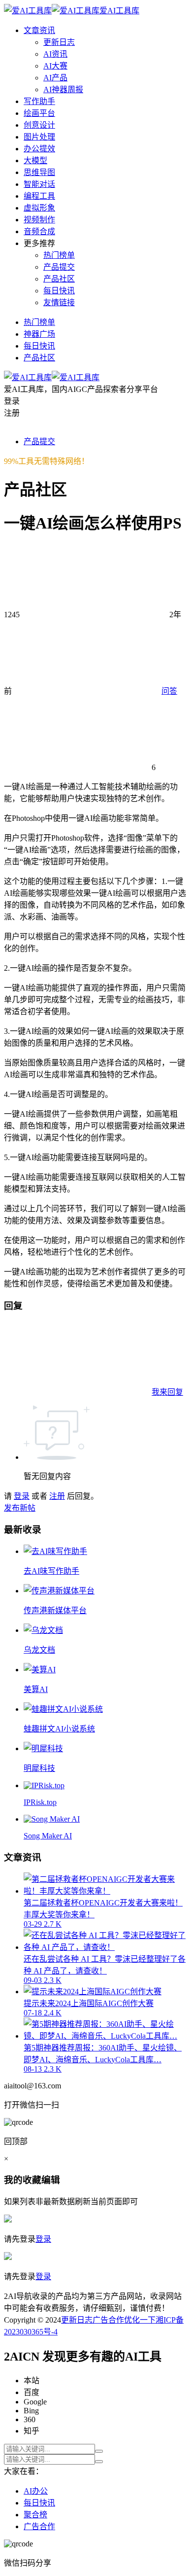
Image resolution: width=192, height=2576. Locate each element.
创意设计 (39, 125)
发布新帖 (20, 1508)
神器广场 (39, 334)
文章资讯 (39, 30)
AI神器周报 (63, 89)
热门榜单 (59, 255)
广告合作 (108, 2320)
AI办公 (36, 2491)
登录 (22, 1496)
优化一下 (140, 2320)
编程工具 (39, 196)
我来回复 (167, 1392)
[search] (99, 2451)
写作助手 (39, 101)
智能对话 (39, 184)
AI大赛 (55, 66)
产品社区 (59, 279)
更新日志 (59, 42)
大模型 (35, 160)
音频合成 (39, 231)
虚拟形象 (39, 208)
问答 (169, 691)
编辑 (51, 2180)
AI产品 (55, 78)
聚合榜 (35, 2515)
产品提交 (59, 267)
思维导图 (39, 172)
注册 (57, 1496)
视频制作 (39, 220)
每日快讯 (59, 291)
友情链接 (59, 302)
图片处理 (39, 137)
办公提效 (39, 149)
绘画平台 (39, 113)
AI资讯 (55, 54)
